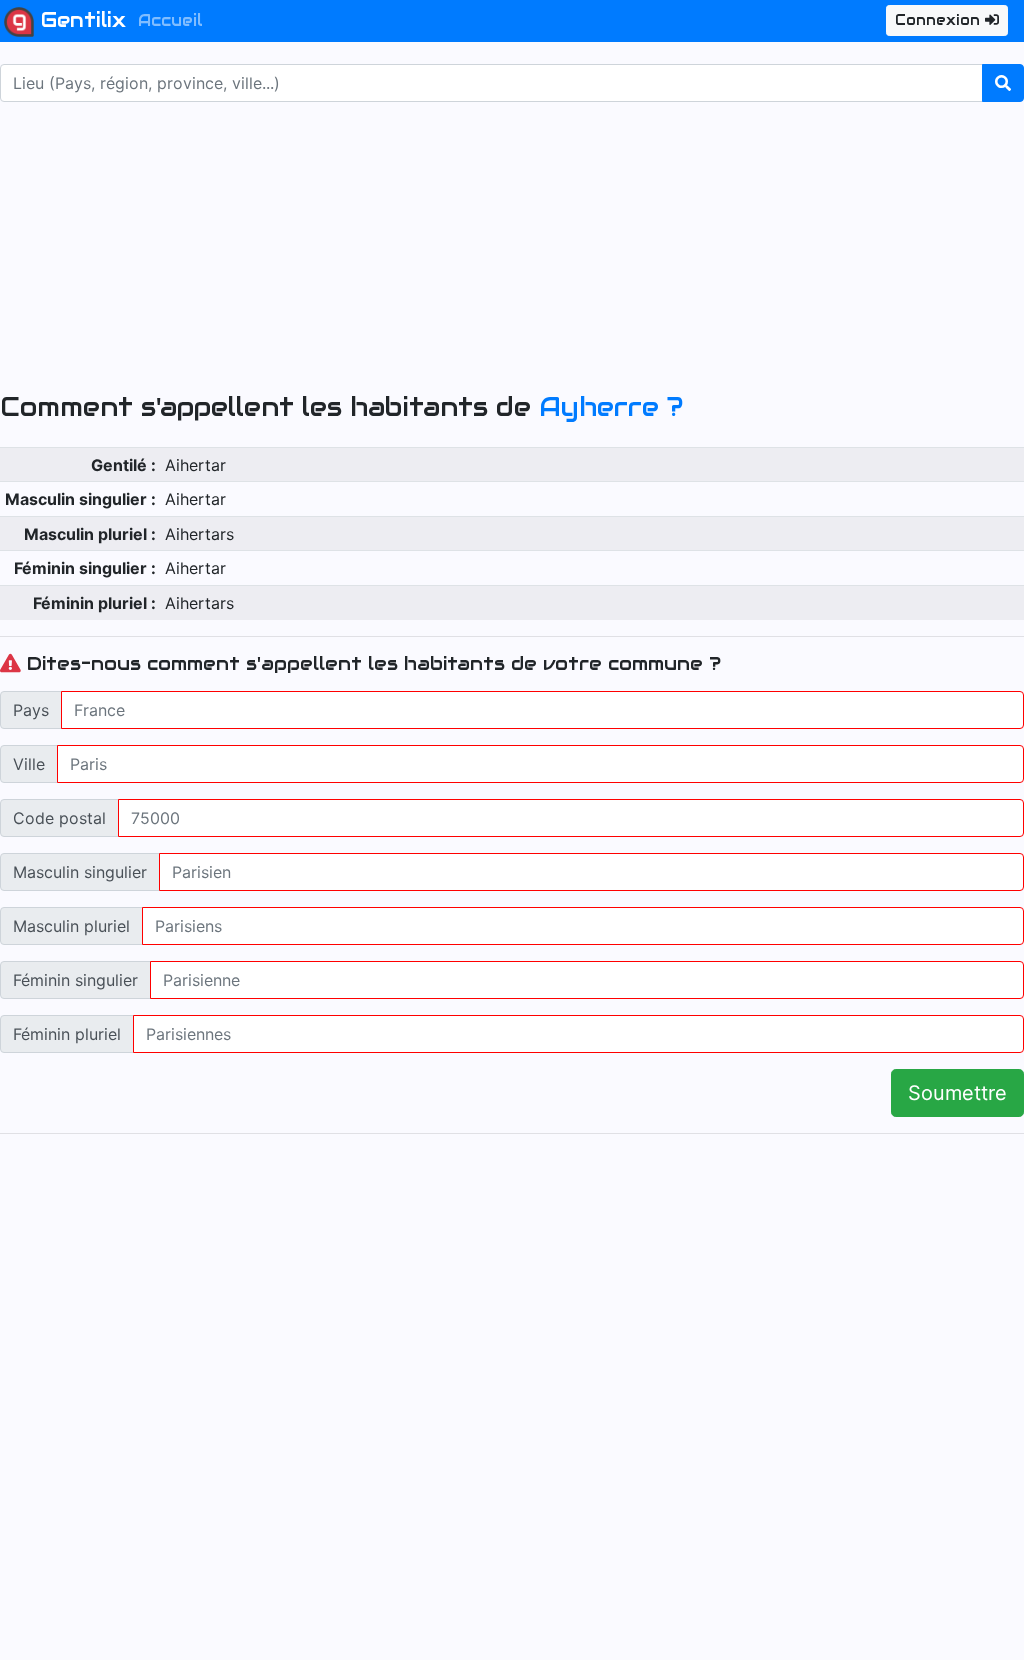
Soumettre (957, 1093)
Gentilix (80, 20)
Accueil (170, 20)
